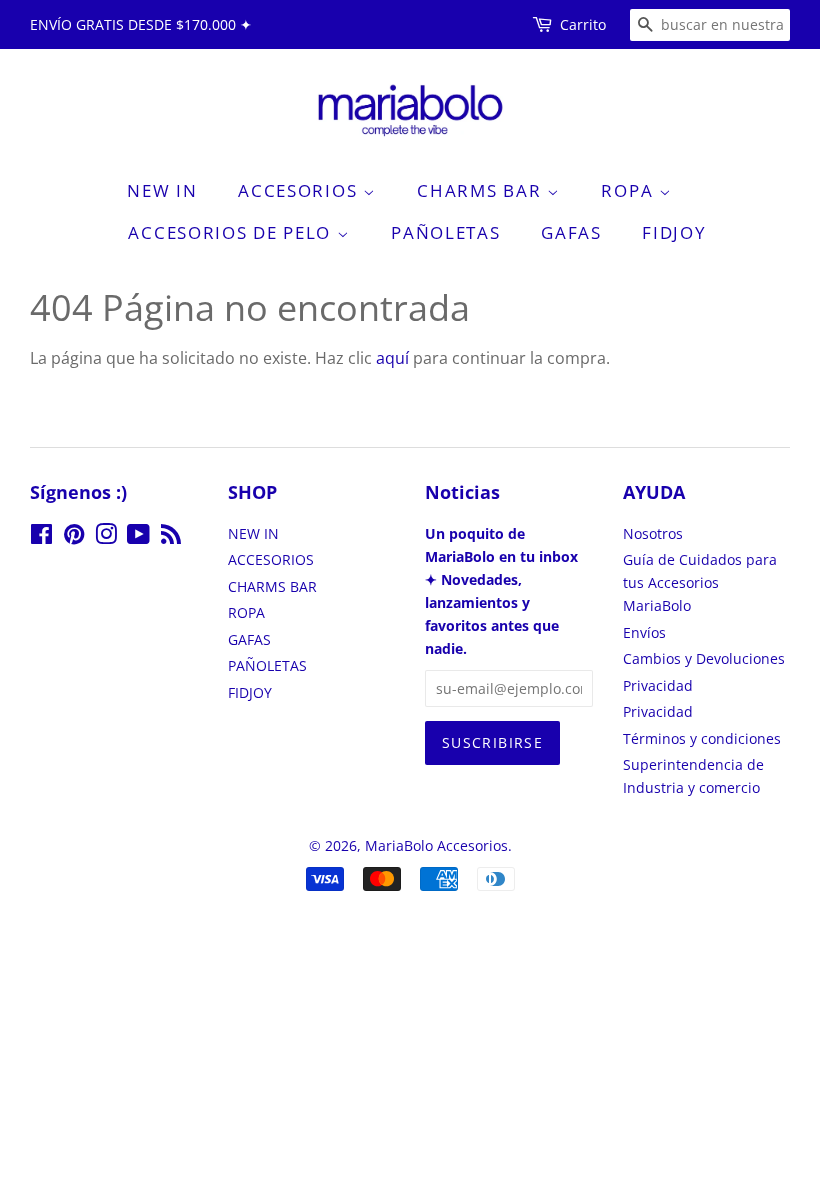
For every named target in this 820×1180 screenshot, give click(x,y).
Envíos (644, 632)
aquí (392, 358)
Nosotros (653, 533)
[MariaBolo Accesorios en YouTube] (138, 537)
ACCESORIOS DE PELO (232, 232)
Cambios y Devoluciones (704, 658)
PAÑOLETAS (445, 232)
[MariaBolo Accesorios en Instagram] (106, 537)
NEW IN (162, 190)
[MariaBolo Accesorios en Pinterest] (74, 537)
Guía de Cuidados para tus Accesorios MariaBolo (700, 582)
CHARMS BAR (482, 190)
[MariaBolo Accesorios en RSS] (171, 537)
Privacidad (658, 685)
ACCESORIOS (300, 190)
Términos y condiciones (702, 738)
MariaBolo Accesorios (436, 845)
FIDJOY (674, 232)
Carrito (583, 24)
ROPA (630, 190)
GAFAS (571, 232)
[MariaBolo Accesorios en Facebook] (41, 537)
